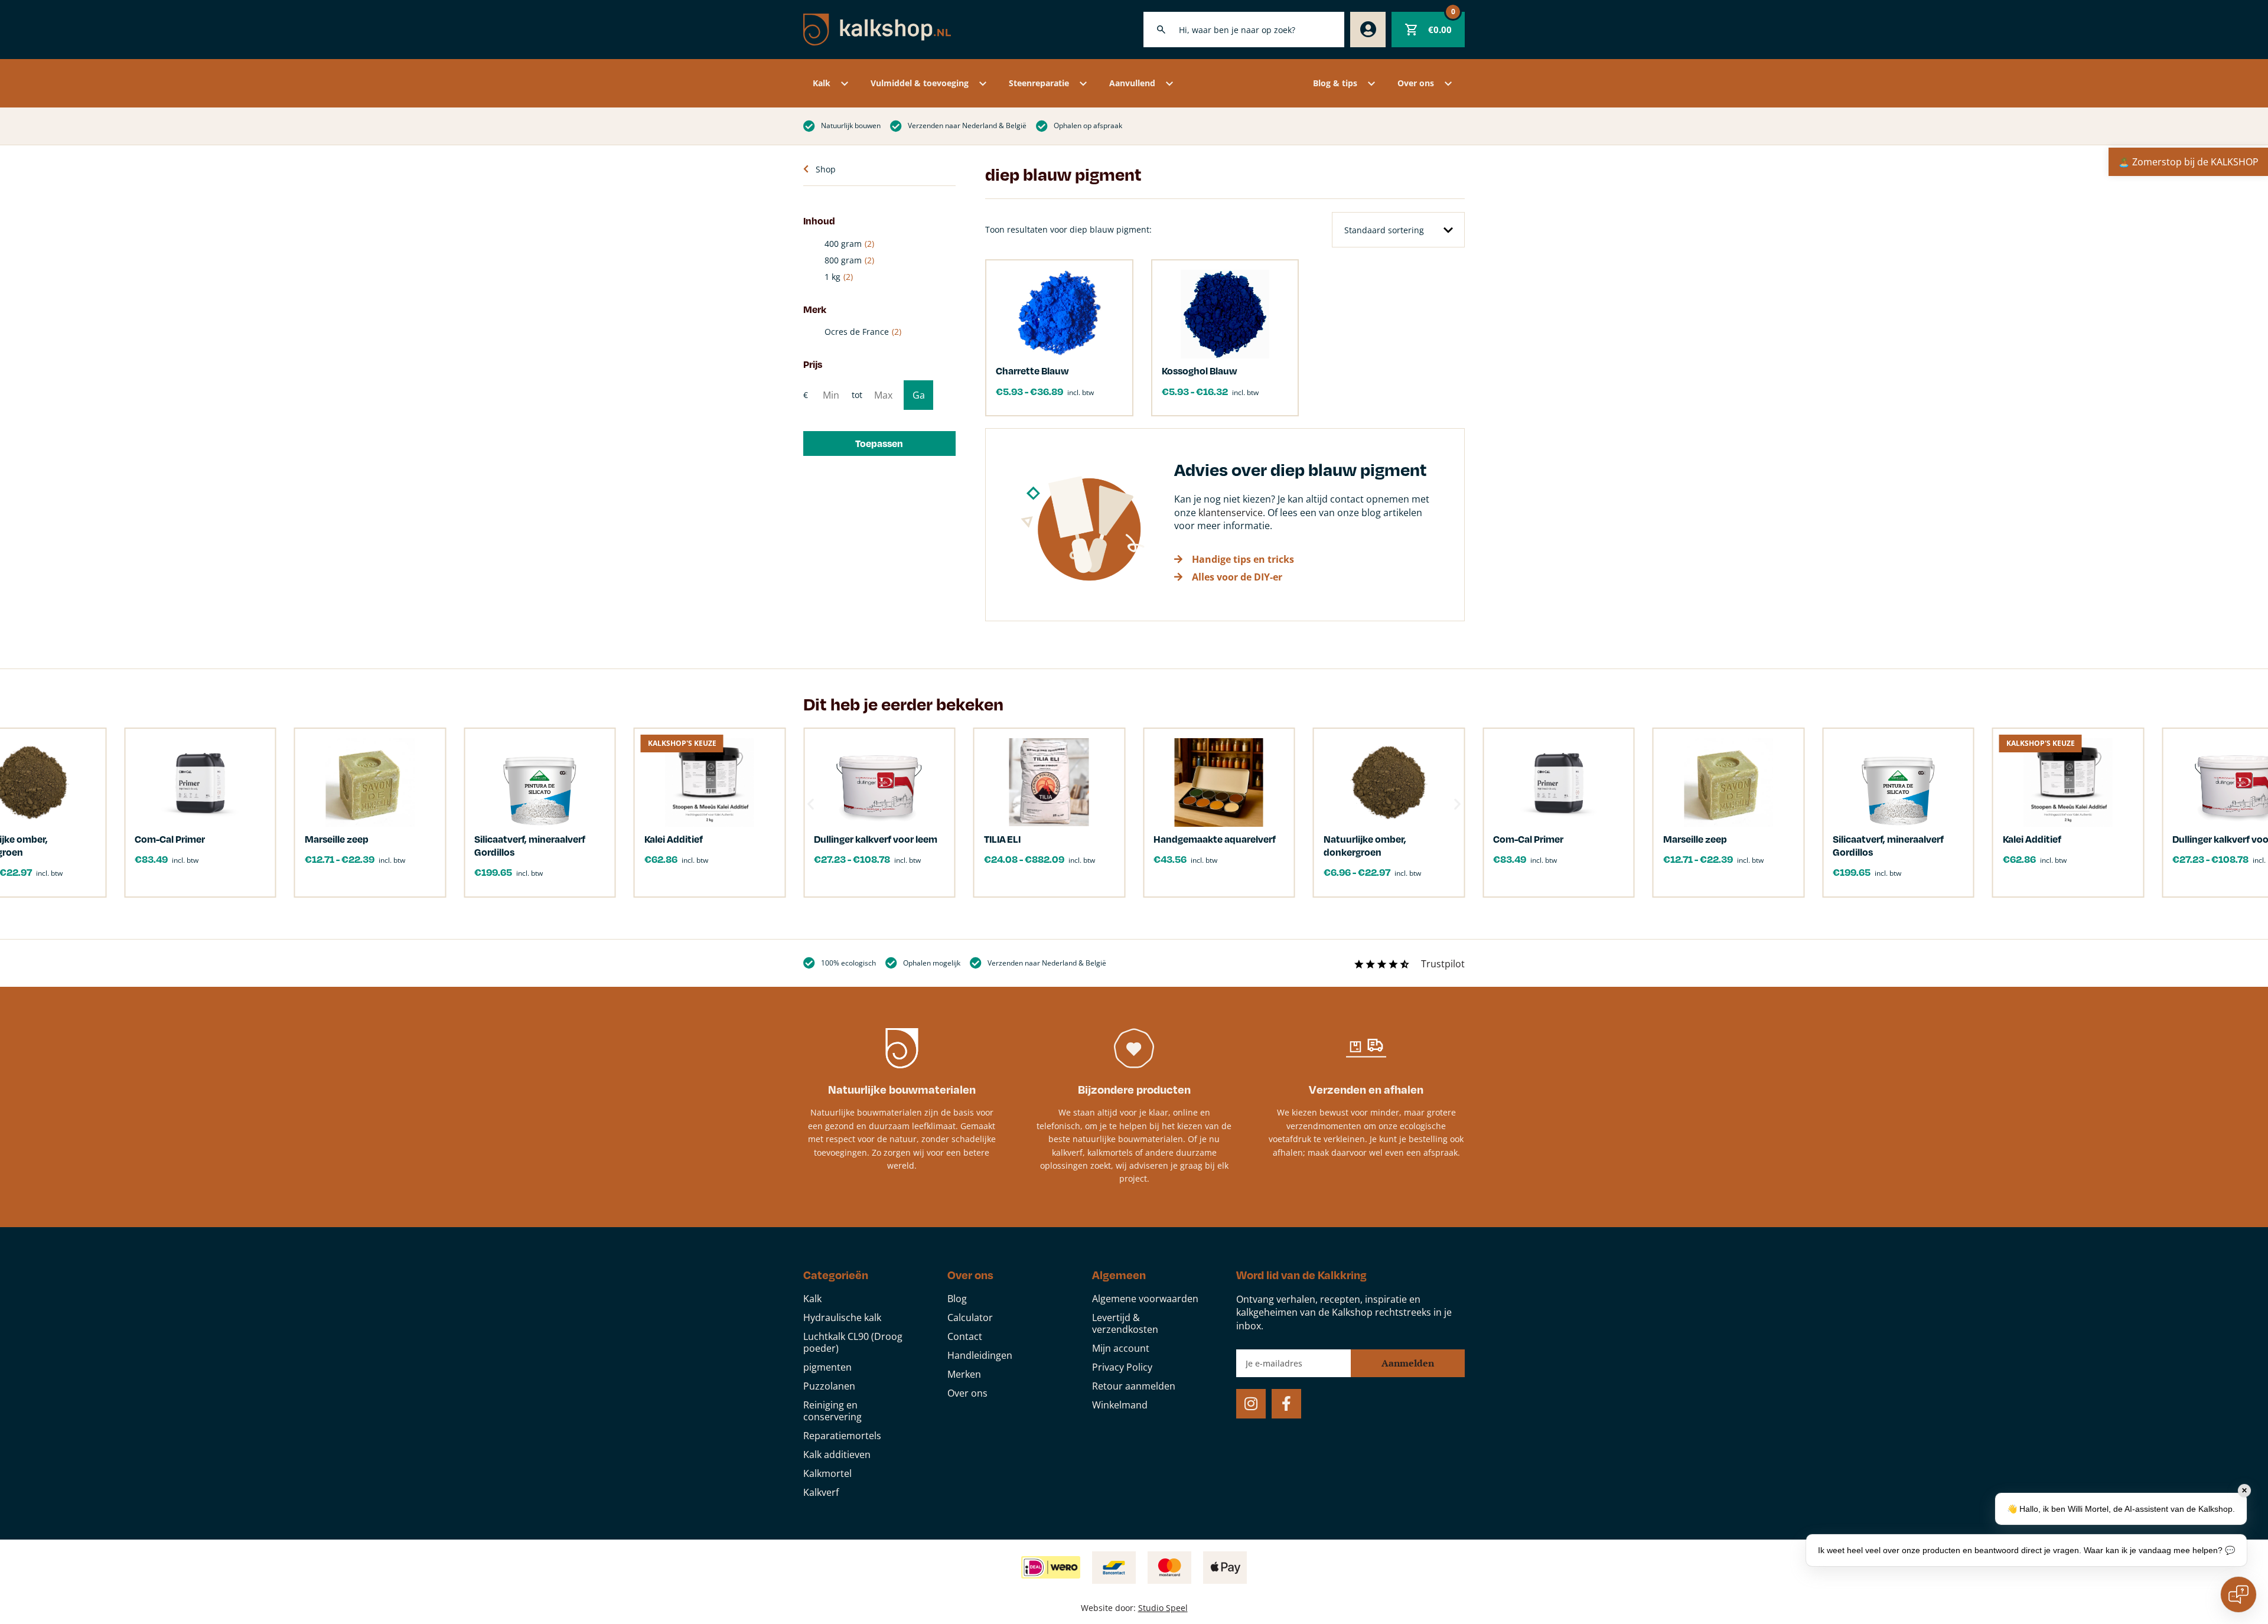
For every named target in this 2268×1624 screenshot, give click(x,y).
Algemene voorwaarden (1145, 1299)
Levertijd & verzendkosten (1125, 1323)
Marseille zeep (1696, 839)
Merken (964, 1374)
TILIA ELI (1002, 839)
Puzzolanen (829, 1386)
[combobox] (1244, 30)
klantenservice (1231, 513)
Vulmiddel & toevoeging (920, 83)
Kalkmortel (827, 1473)
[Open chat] (2238, 1594)
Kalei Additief (2032, 839)
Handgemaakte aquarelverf (1215, 839)
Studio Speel (1163, 1608)
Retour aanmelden (1134, 1386)
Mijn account (1121, 1348)
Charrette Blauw (1032, 371)
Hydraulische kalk (842, 1318)
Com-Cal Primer (1528, 839)
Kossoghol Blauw (1199, 371)
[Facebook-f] (1286, 1404)
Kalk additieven (837, 1455)
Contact (965, 1336)
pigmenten (827, 1367)
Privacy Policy (1122, 1367)
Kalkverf (821, 1492)
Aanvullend (1132, 83)
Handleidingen (980, 1355)
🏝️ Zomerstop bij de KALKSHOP (2188, 162)
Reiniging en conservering (832, 1411)
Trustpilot (1443, 964)
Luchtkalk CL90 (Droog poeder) (853, 1342)
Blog (957, 1299)
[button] (879, 443)
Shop (826, 169)
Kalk (822, 83)
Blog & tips (1335, 83)
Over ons (1416, 83)
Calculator (970, 1318)
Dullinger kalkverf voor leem (876, 839)
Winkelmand (1120, 1405)
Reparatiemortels (842, 1436)
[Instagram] (1251, 1404)
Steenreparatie (1039, 83)
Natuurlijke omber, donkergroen (1365, 845)
